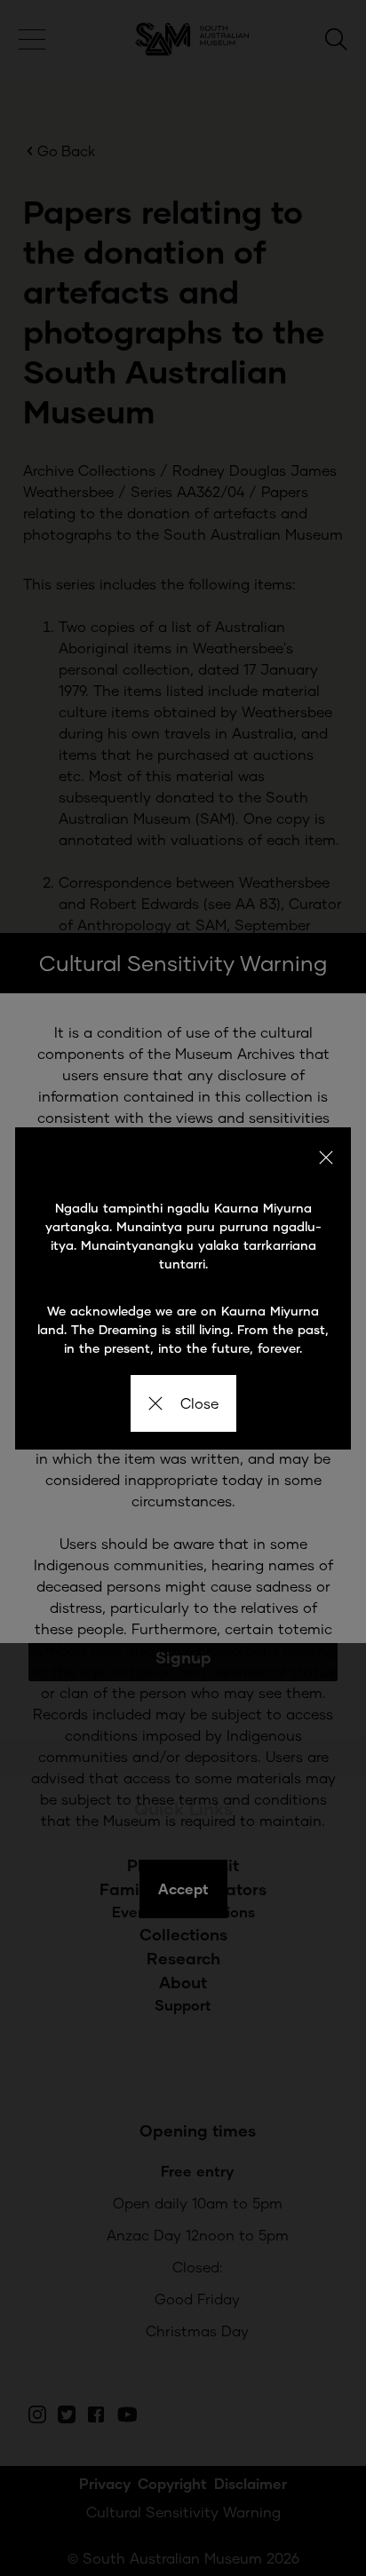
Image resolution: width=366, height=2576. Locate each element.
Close (199, 1403)
